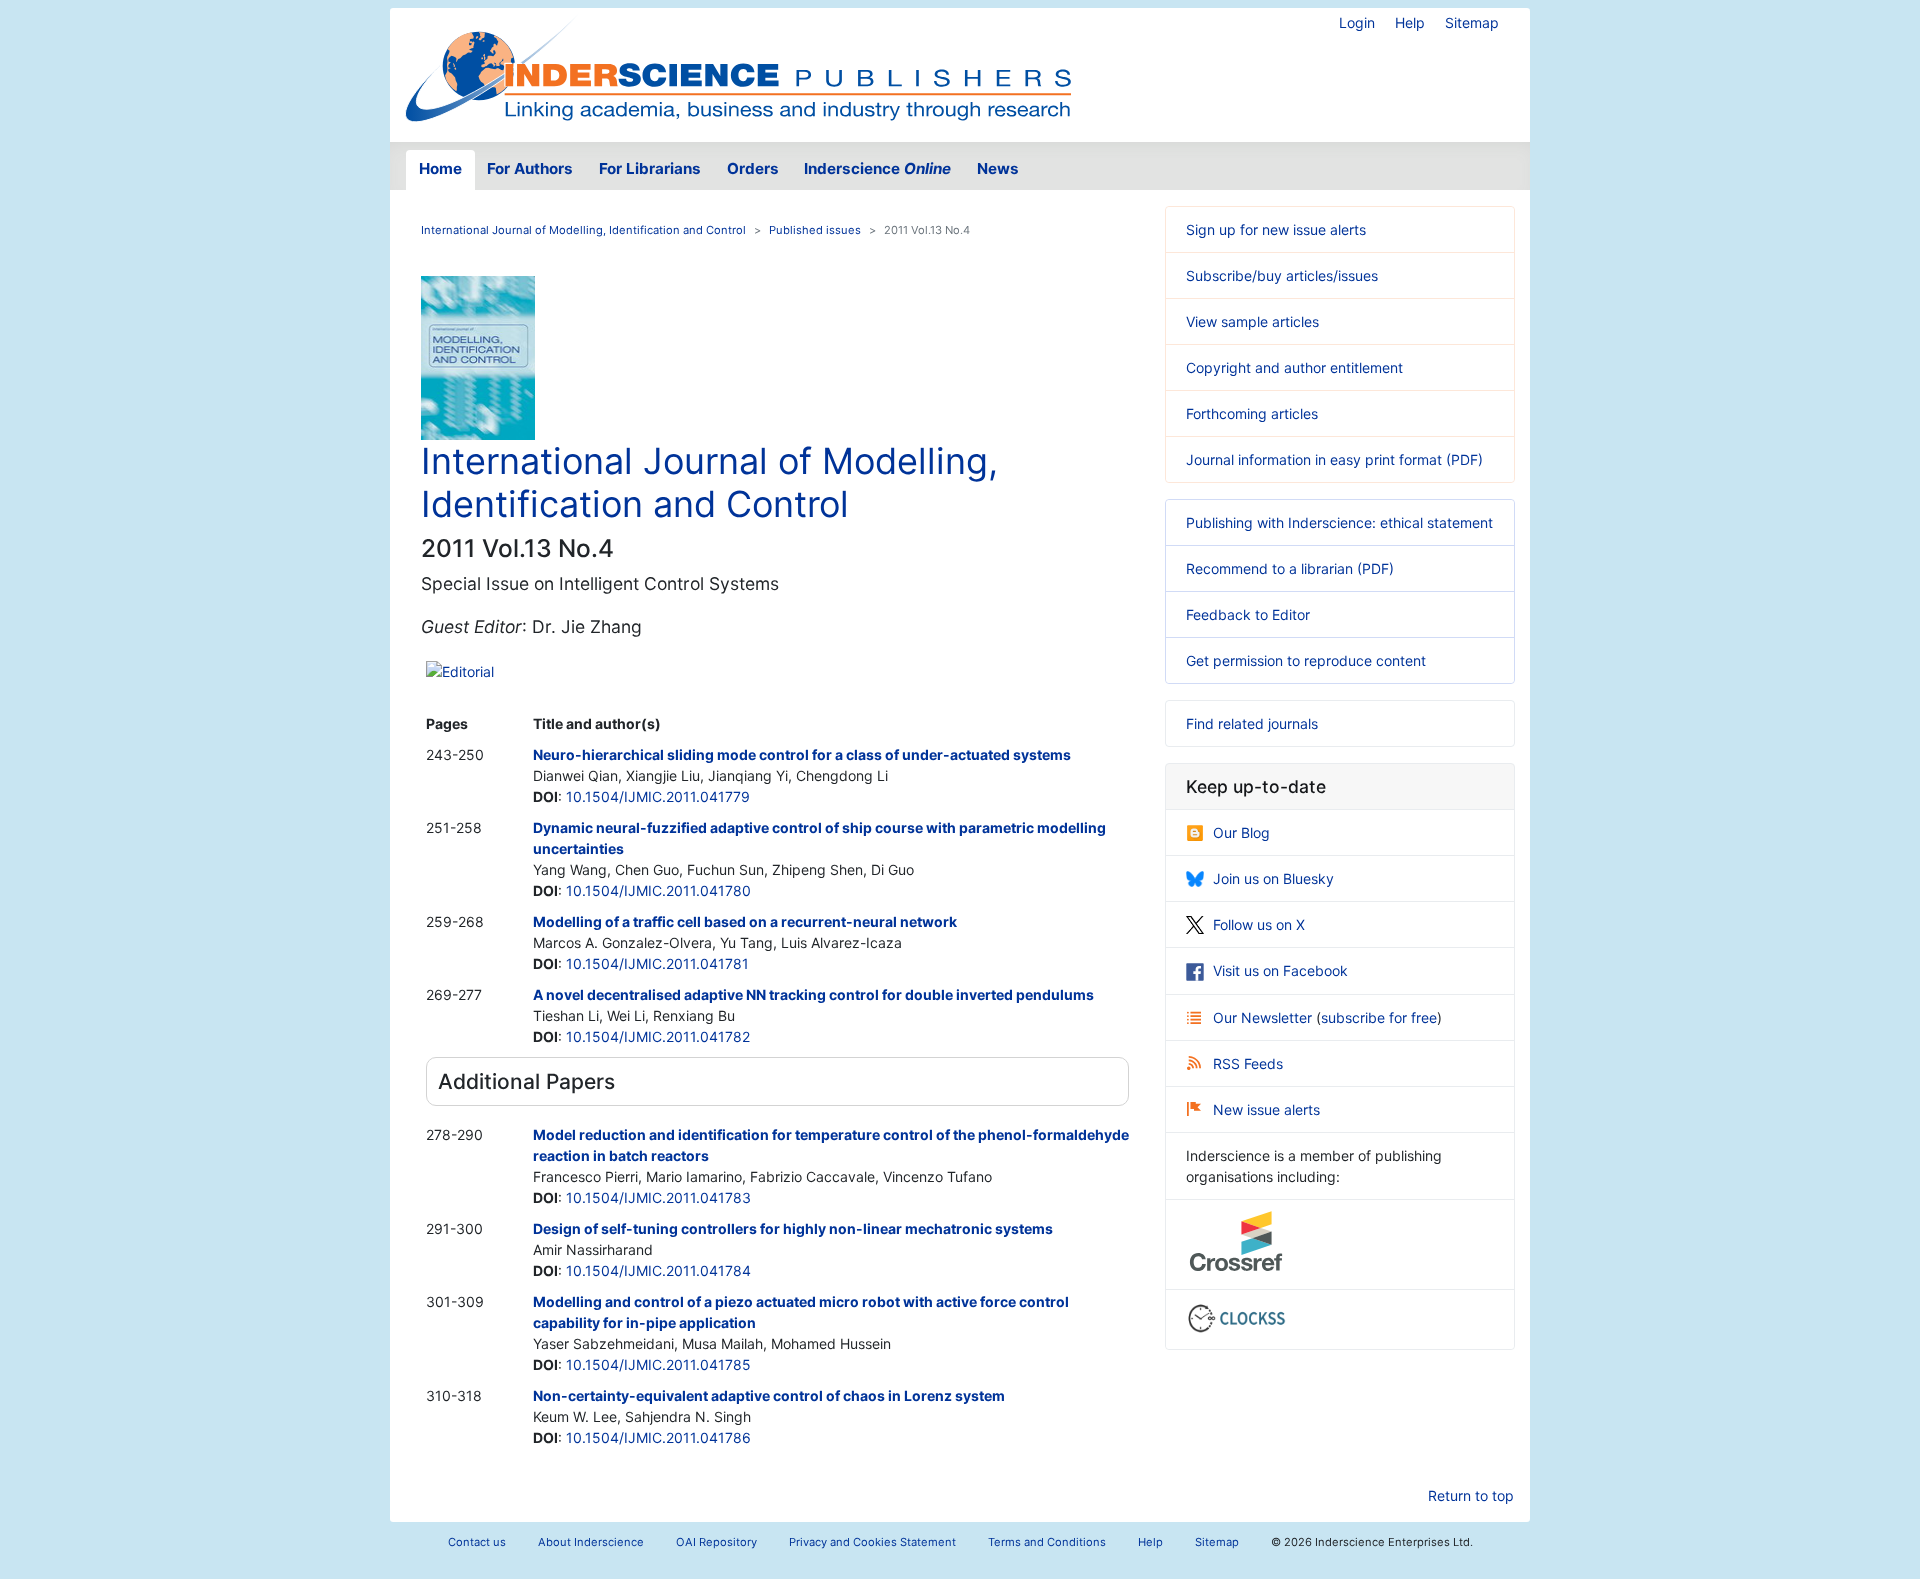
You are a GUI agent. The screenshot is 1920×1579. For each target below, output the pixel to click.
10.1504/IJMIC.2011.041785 (658, 1364)
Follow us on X (1259, 924)
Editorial (468, 671)
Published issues (815, 230)
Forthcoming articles (1252, 413)
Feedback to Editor (1248, 614)
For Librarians (650, 168)
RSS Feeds (1248, 1063)
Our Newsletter (1264, 1017)
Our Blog (1241, 832)
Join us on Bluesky (1273, 878)
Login (1357, 22)
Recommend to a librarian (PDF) (1290, 568)
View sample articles (1252, 321)
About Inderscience (591, 1542)
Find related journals (1252, 723)
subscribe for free (1379, 1017)
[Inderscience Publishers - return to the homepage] (738, 67)
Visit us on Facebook (1280, 970)
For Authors (530, 168)
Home (440, 168)
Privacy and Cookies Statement (872, 1542)
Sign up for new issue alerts (1276, 229)
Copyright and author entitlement (1294, 367)
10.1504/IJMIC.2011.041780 (658, 890)
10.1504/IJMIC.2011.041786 (658, 1437)
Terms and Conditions (1047, 1542)
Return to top (1471, 1495)
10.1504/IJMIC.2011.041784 (658, 1270)
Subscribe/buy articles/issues (1282, 275)
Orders (753, 168)
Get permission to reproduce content (1306, 660)
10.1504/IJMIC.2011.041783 (658, 1197)
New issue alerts (1266, 1109)
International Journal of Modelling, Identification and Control (583, 230)
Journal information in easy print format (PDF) (1334, 459)
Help (1410, 22)
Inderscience (877, 168)
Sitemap (1472, 22)
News (998, 168)
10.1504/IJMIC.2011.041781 (657, 963)
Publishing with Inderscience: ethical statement (1339, 522)
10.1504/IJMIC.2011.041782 (658, 1036)
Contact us (477, 1542)
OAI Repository (716, 1542)
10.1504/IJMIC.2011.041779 (658, 796)
